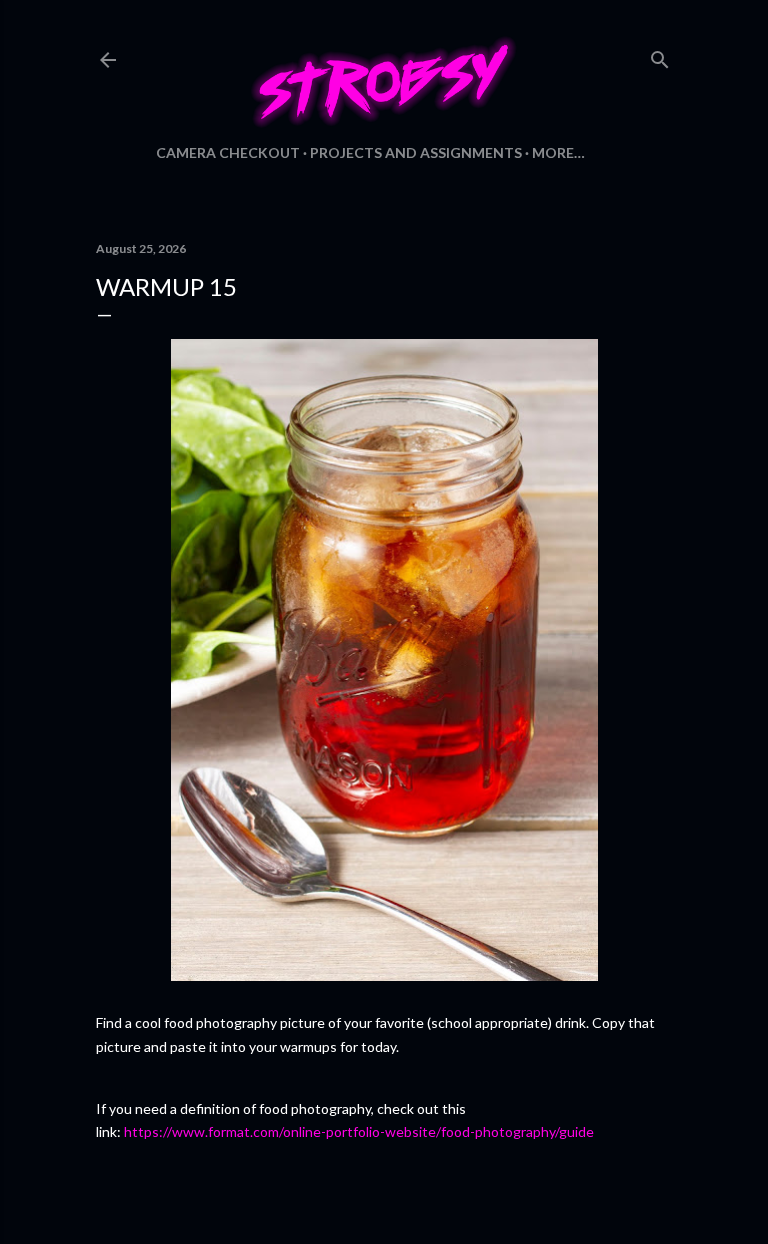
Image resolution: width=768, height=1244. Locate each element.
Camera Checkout (228, 152)
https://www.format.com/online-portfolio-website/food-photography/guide (357, 1131)
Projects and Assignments (416, 152)
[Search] (660, 55)
